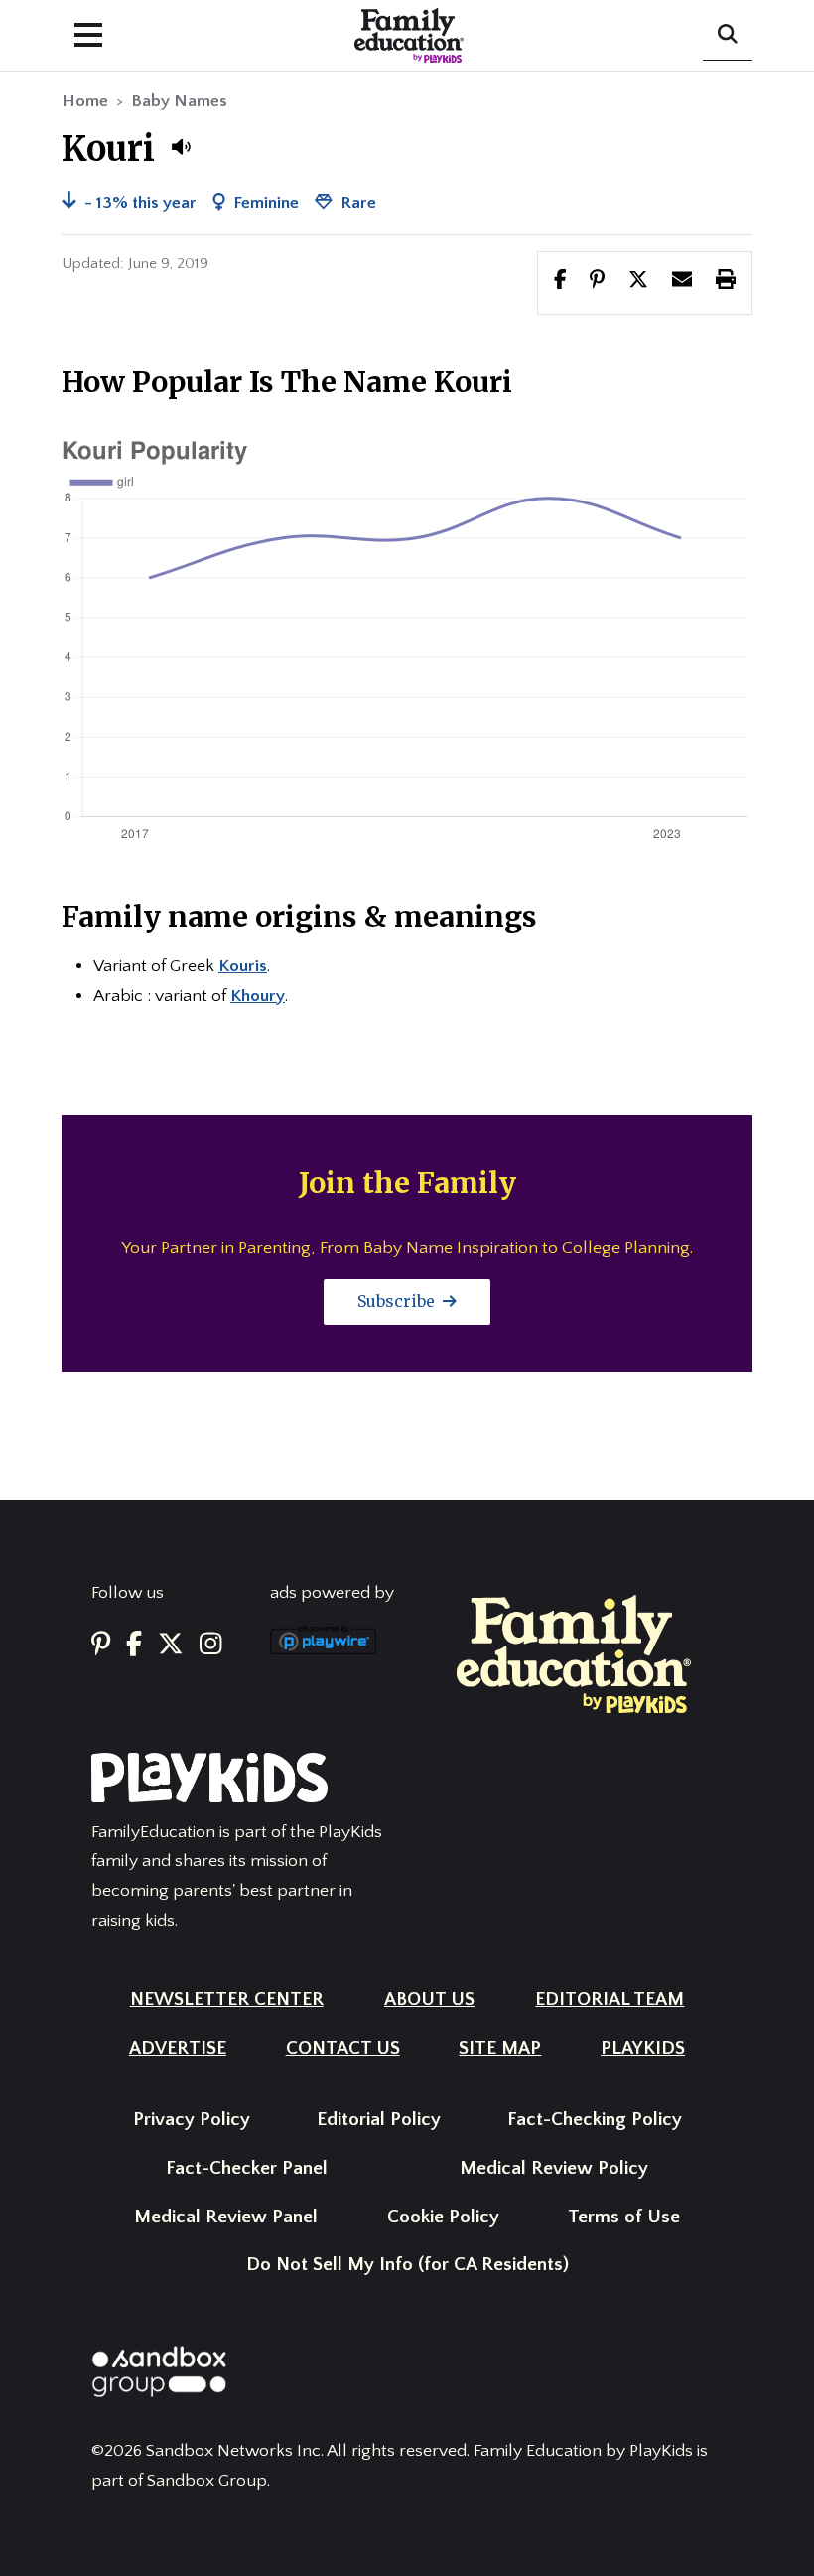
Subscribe (398, 1301)
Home (85, 101)
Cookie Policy (443, 2217)
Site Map (500, 2048)
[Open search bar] (728, 36)
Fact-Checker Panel (247, 2168)
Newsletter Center (227, 2000)
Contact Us (343, 2048)
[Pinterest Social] (101, 1646)
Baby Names (179, 101)
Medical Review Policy (554, 2168)
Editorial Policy (379, 2120)
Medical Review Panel (226, 2217)
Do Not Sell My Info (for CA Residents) (407, 2265)
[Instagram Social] (211, 1646)
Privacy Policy (192, 2120)
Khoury (258, 996)
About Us (429, 2000)
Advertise (178, 2048)
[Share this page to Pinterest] (597, 282)
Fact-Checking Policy (595, 2120)
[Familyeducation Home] (574, 1652)
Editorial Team (610, 2000)
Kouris (243, 966)
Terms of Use (624, 2217)
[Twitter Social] (171, 1646)
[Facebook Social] (134, 1646)
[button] (181, 147)
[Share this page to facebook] (560, 282)
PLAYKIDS (643, 2048)
